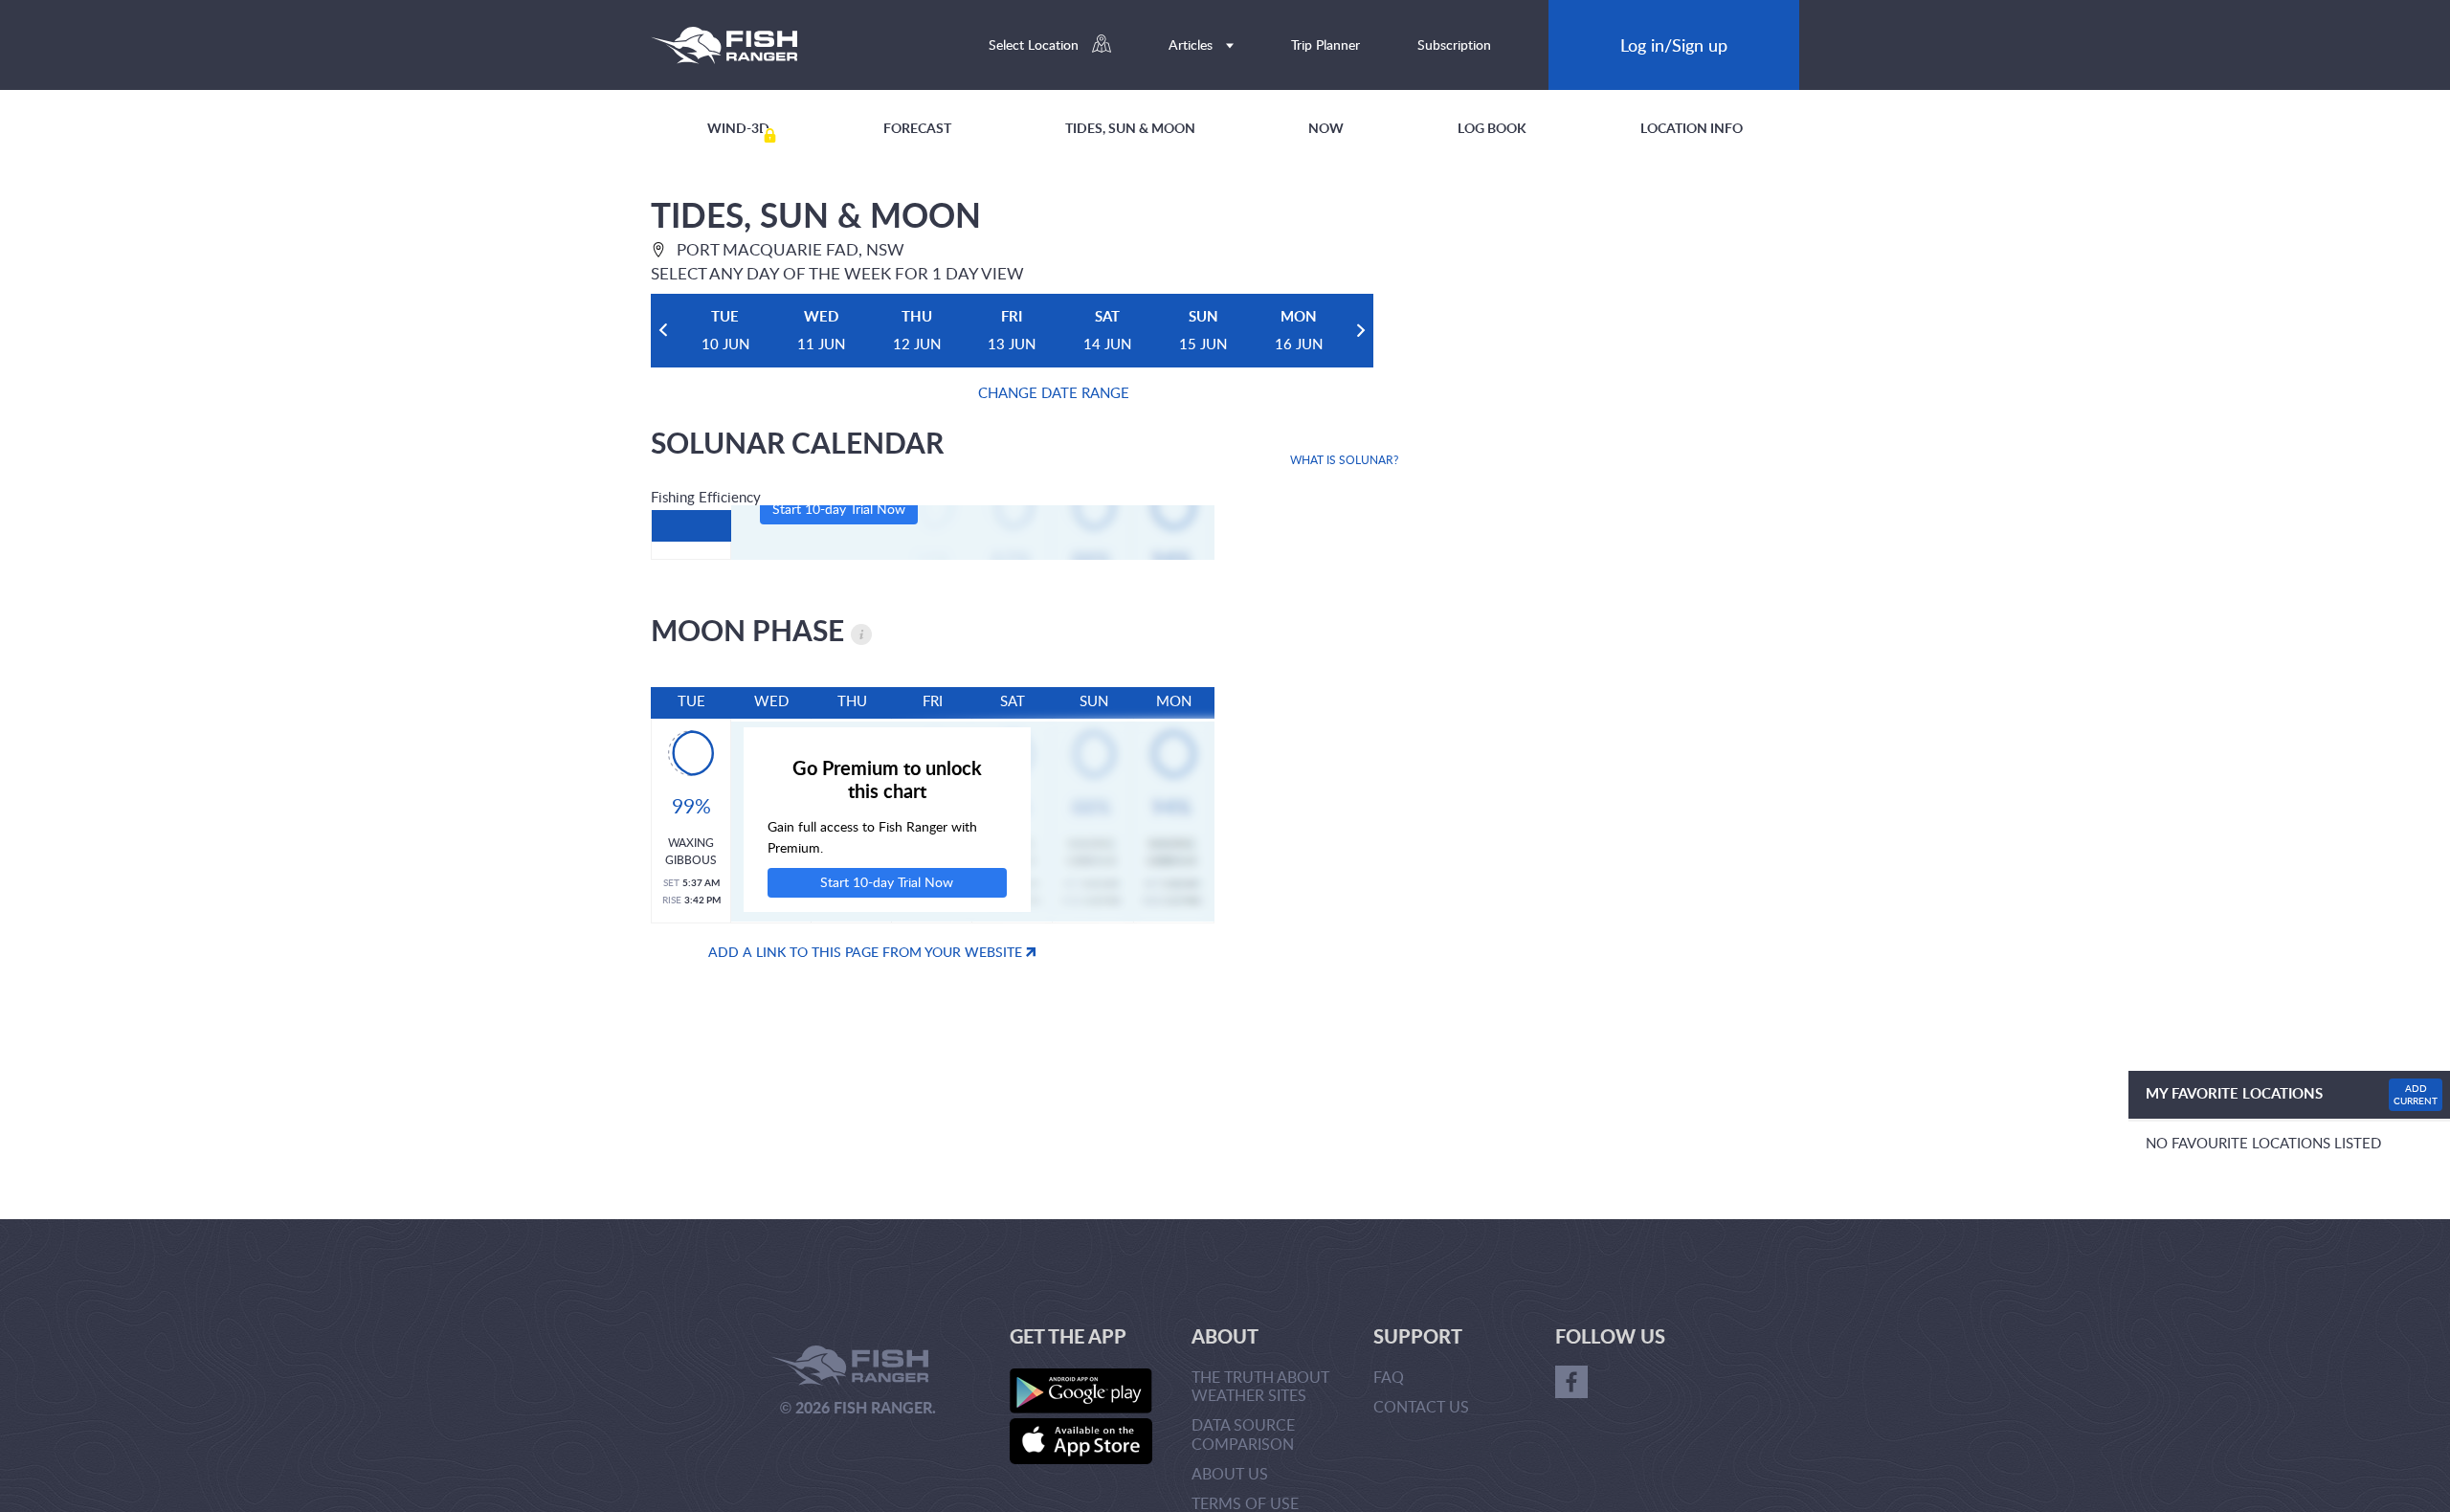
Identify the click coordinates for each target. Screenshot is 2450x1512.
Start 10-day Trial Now (839, 509)
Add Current (2416, 1094)
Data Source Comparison (1243, 1434)
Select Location (1036, 44)
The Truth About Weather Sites (1260, 1386)
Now (1326, 128)
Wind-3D (738, 128)
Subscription (1454, 44)
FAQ (1389, 1377)
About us (1230, 1474)
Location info (1692, 128)
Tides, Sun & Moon (1130, 128)
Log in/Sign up (1674, 44)
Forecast (917, 128)
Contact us (1421, 1407)
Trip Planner (1325, 44)
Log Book (1492, 128)
